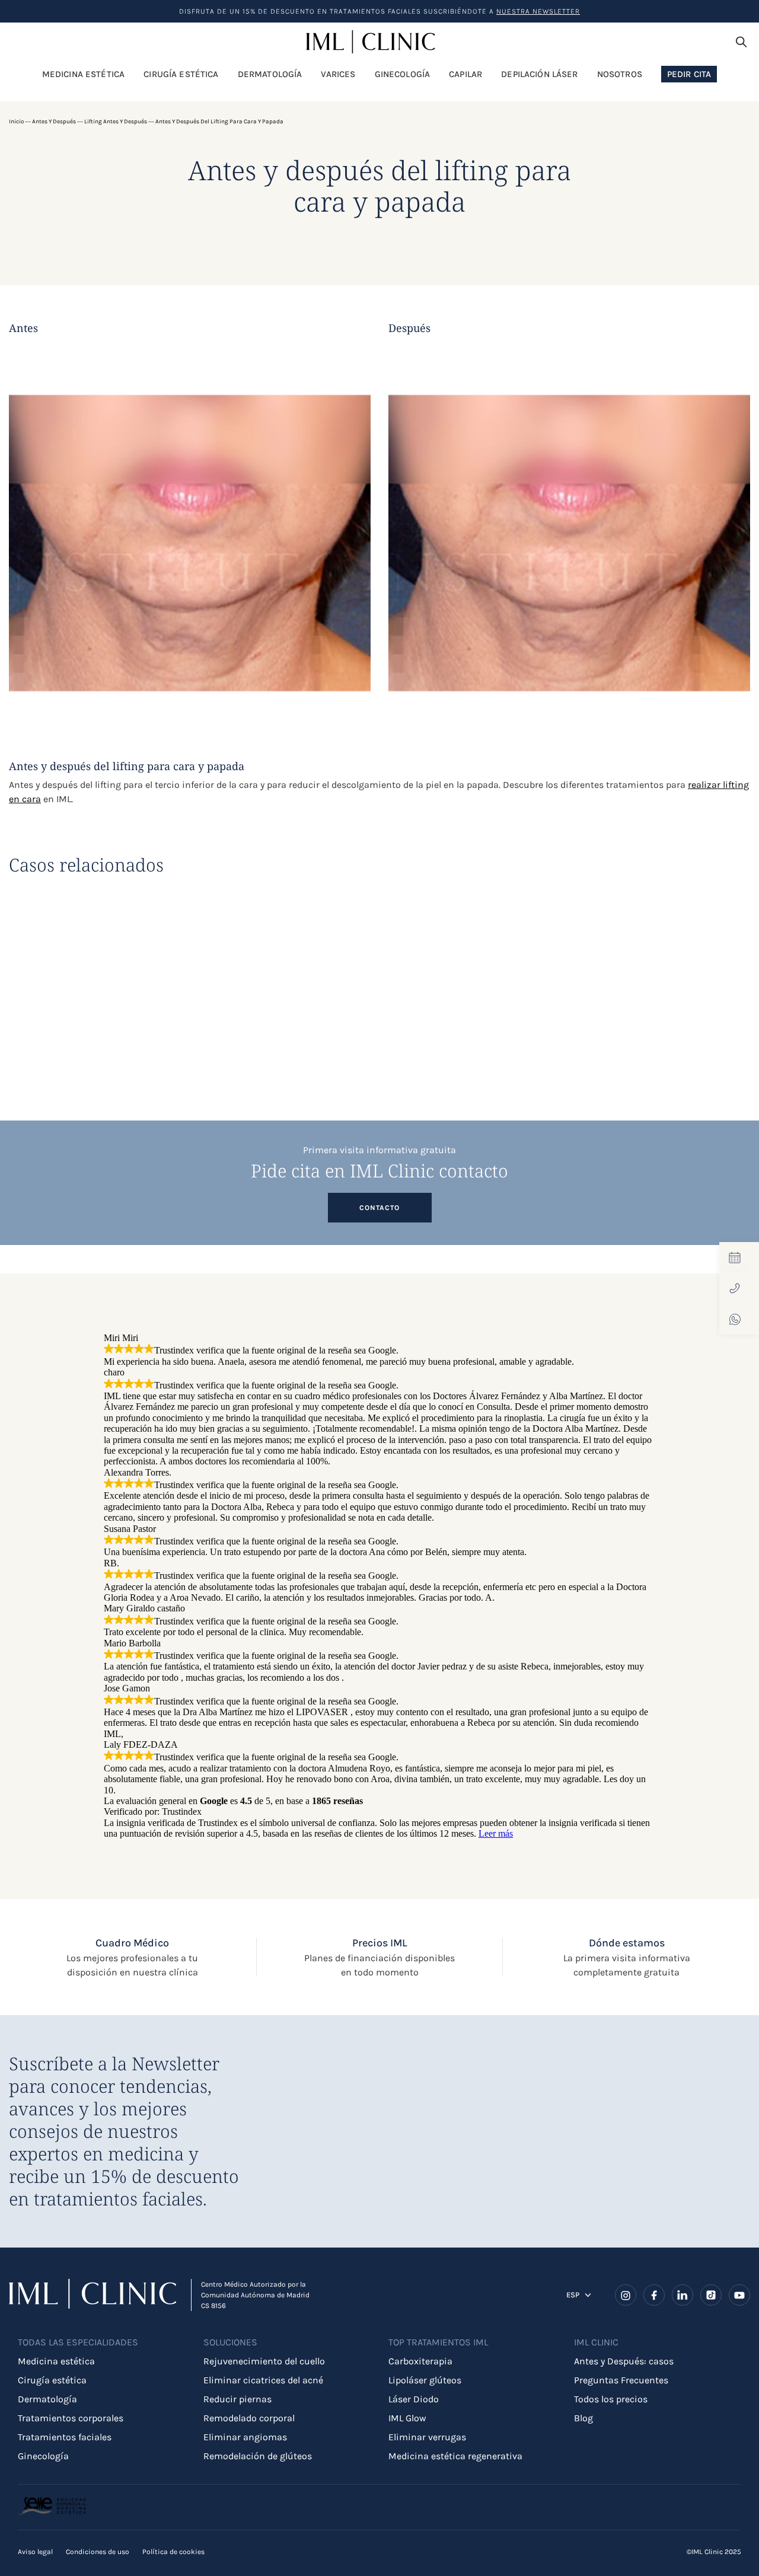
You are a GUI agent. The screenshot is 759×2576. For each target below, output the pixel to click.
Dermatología (47, 2399)
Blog (583, 2418)
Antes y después (54, 122)
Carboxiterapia (420, 2361)
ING (573, 2301)
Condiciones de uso (98, 2552)
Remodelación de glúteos (258, 2456)
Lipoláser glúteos (425, 2380)
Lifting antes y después (116, 122)
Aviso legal (35, 2552)
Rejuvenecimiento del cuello (264, 2361)
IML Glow (407, 2418)
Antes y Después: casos (624, 2361)
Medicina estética (56, 2361)
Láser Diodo (414, 2399)
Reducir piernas (237, 2399)
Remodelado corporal (249, 2418)
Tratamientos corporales (71, 2418)
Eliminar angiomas (245, 2437)
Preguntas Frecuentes (621, 2380)
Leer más (496, 1833)
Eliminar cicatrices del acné (263, 2380)
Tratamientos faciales (65, 2437)
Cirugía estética (52, 2380)
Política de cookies (173, 2552)
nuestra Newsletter (538, 11)
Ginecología (43, 2456)
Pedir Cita (689, 74)
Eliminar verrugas (427, 2437)
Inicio (16, 122)
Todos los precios (611, 2399)
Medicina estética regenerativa (455, 2456)
